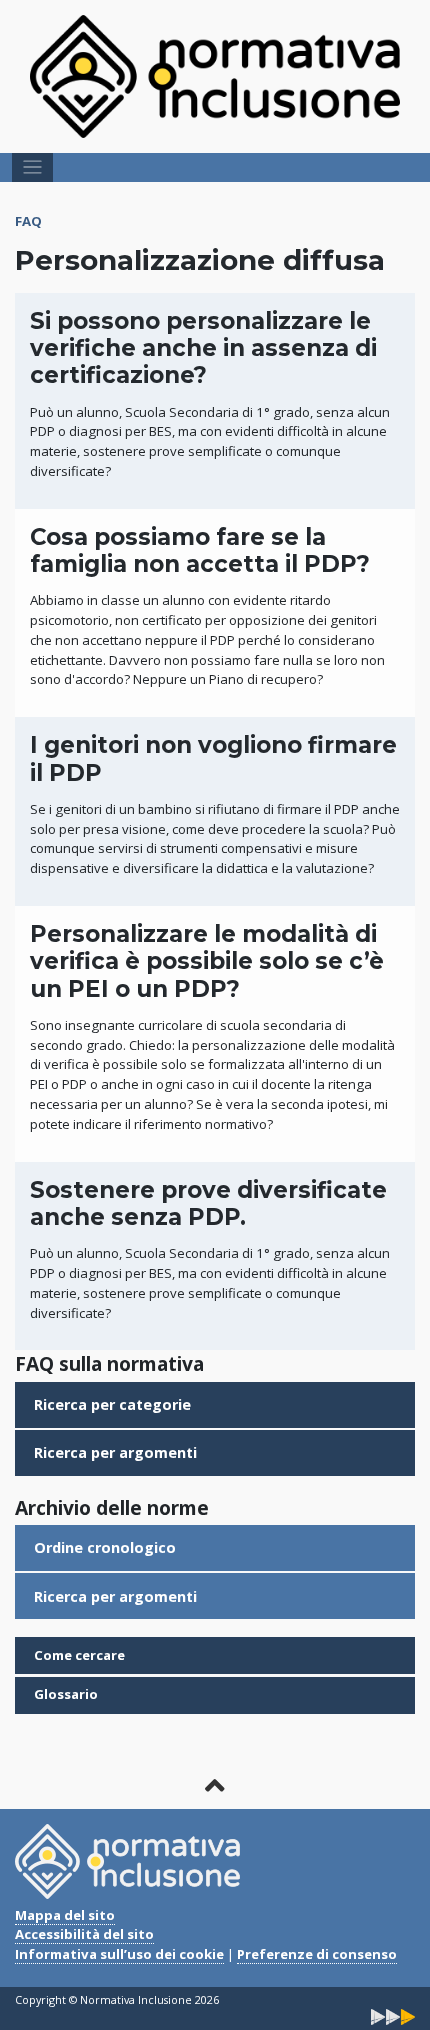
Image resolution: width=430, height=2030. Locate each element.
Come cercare (79, 1655)
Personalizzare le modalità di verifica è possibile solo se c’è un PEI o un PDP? (207, 961)
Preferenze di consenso (317, 1954)
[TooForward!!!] (393, 2015)
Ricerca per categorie (112, 1404)
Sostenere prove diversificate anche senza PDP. (208, 1203)
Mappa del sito (65, 1915)
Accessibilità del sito (84, 1934)
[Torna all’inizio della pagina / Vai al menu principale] (215, 1785)
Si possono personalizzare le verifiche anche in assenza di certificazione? (203, 348)
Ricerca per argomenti (115, 1452)
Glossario (66, 1694)
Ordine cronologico (105, 1547)
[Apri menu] (32, 167)
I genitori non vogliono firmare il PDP (213, 758)
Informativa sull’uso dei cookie (119, 1954)
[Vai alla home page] (215, 75)
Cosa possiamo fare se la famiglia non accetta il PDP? (200, 550)
